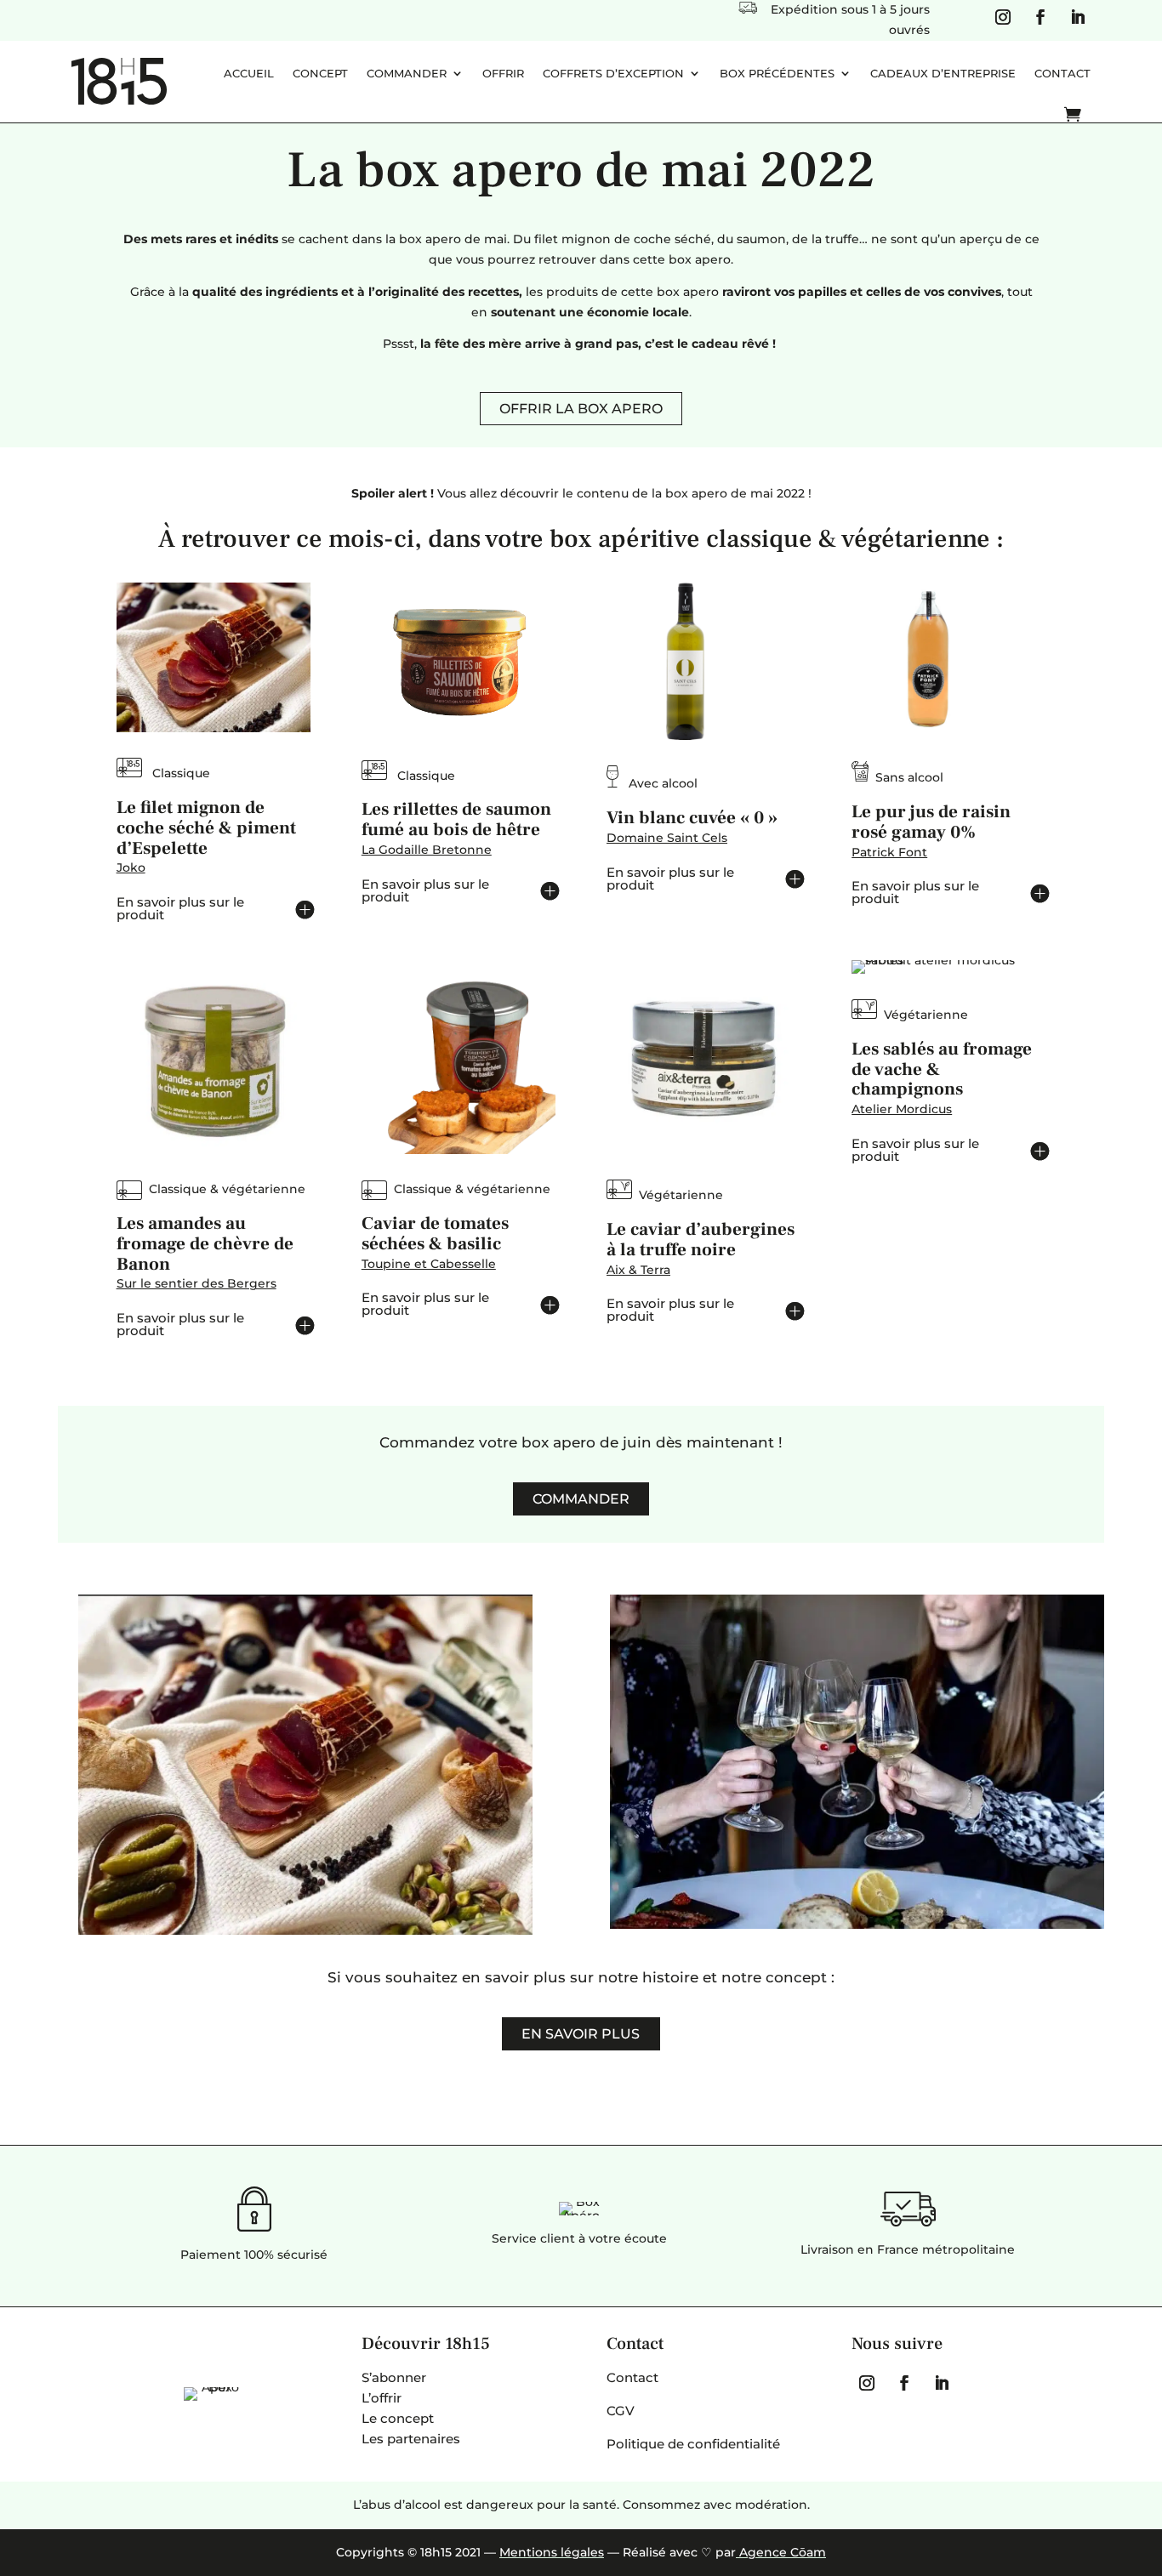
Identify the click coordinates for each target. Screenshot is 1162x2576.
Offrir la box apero (581, 409)
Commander (407, 73)
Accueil (249, 73)
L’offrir (382, 2398)
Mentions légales (552, 2552)
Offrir (503, 73)
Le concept (398, 2418)
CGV (621, 2411)
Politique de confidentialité (693, 2444)
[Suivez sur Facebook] (1040, 17)
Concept (320, 73)
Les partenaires (411, 2439)
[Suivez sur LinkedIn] (1078, 17)
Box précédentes (777, 73)
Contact (1062, 73)
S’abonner (394, 2377)
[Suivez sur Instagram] (1003, 17)
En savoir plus (581, 2034)
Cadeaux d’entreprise (943, 73)
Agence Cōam (781, 2552)
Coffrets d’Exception (613, 73)
